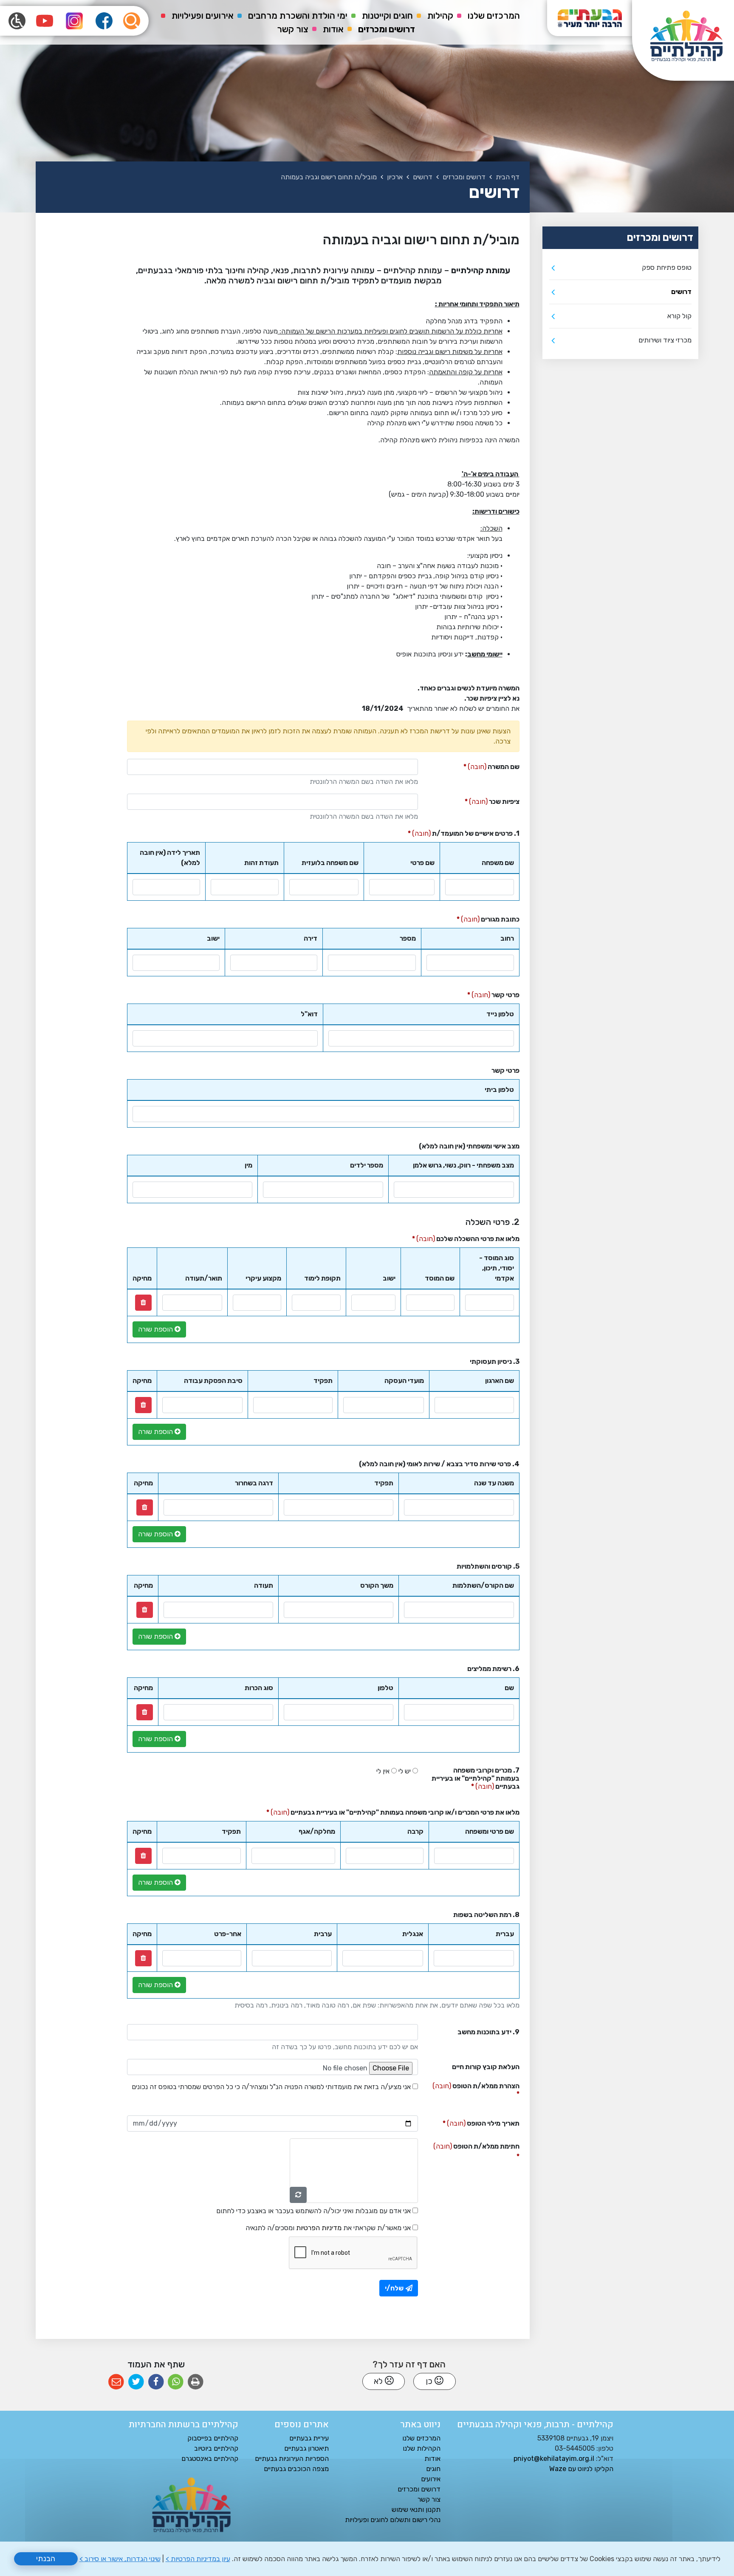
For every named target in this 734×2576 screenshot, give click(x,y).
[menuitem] (494, 16)
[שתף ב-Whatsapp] (176, 2382)
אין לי (383, 1771)
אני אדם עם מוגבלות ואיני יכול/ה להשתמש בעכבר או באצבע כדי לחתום (313, 2211)
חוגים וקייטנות (387, 16)
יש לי (405, 1771)
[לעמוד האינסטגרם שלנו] (74, 21)
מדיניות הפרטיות (319, 2228)
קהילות (440, 16)
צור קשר (293, 29)
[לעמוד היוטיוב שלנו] (45, 21)
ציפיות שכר (479, 800)
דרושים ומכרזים (387, 29)
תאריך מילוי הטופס (472, 2121)
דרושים (681, 292)
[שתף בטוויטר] (136, 2382)
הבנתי (46, 2559)
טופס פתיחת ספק (667, 267)
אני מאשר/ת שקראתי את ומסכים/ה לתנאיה (328, 2228)
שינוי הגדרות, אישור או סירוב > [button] (120, 2559)
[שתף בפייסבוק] (156, 2382)
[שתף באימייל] (116, 2382)
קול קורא (679, 316)
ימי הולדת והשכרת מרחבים (298, 16)
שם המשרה (479, 765)
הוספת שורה (156, 1329)
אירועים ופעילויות (203, 16)
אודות (333, 29)
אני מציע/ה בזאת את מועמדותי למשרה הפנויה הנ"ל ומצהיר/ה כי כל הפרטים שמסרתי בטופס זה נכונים (271, 2087)
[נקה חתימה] (298, 2195)
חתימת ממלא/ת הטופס (472, 2144)
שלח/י (394, 2288)
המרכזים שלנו (494, 16)
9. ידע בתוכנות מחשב (488, 2032)
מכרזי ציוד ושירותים (665, 340)
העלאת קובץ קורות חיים (486, 2067)
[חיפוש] (132, 21)
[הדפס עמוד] (196, 2382)
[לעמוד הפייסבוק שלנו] (104, 21)
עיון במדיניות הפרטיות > (198, 2559)
